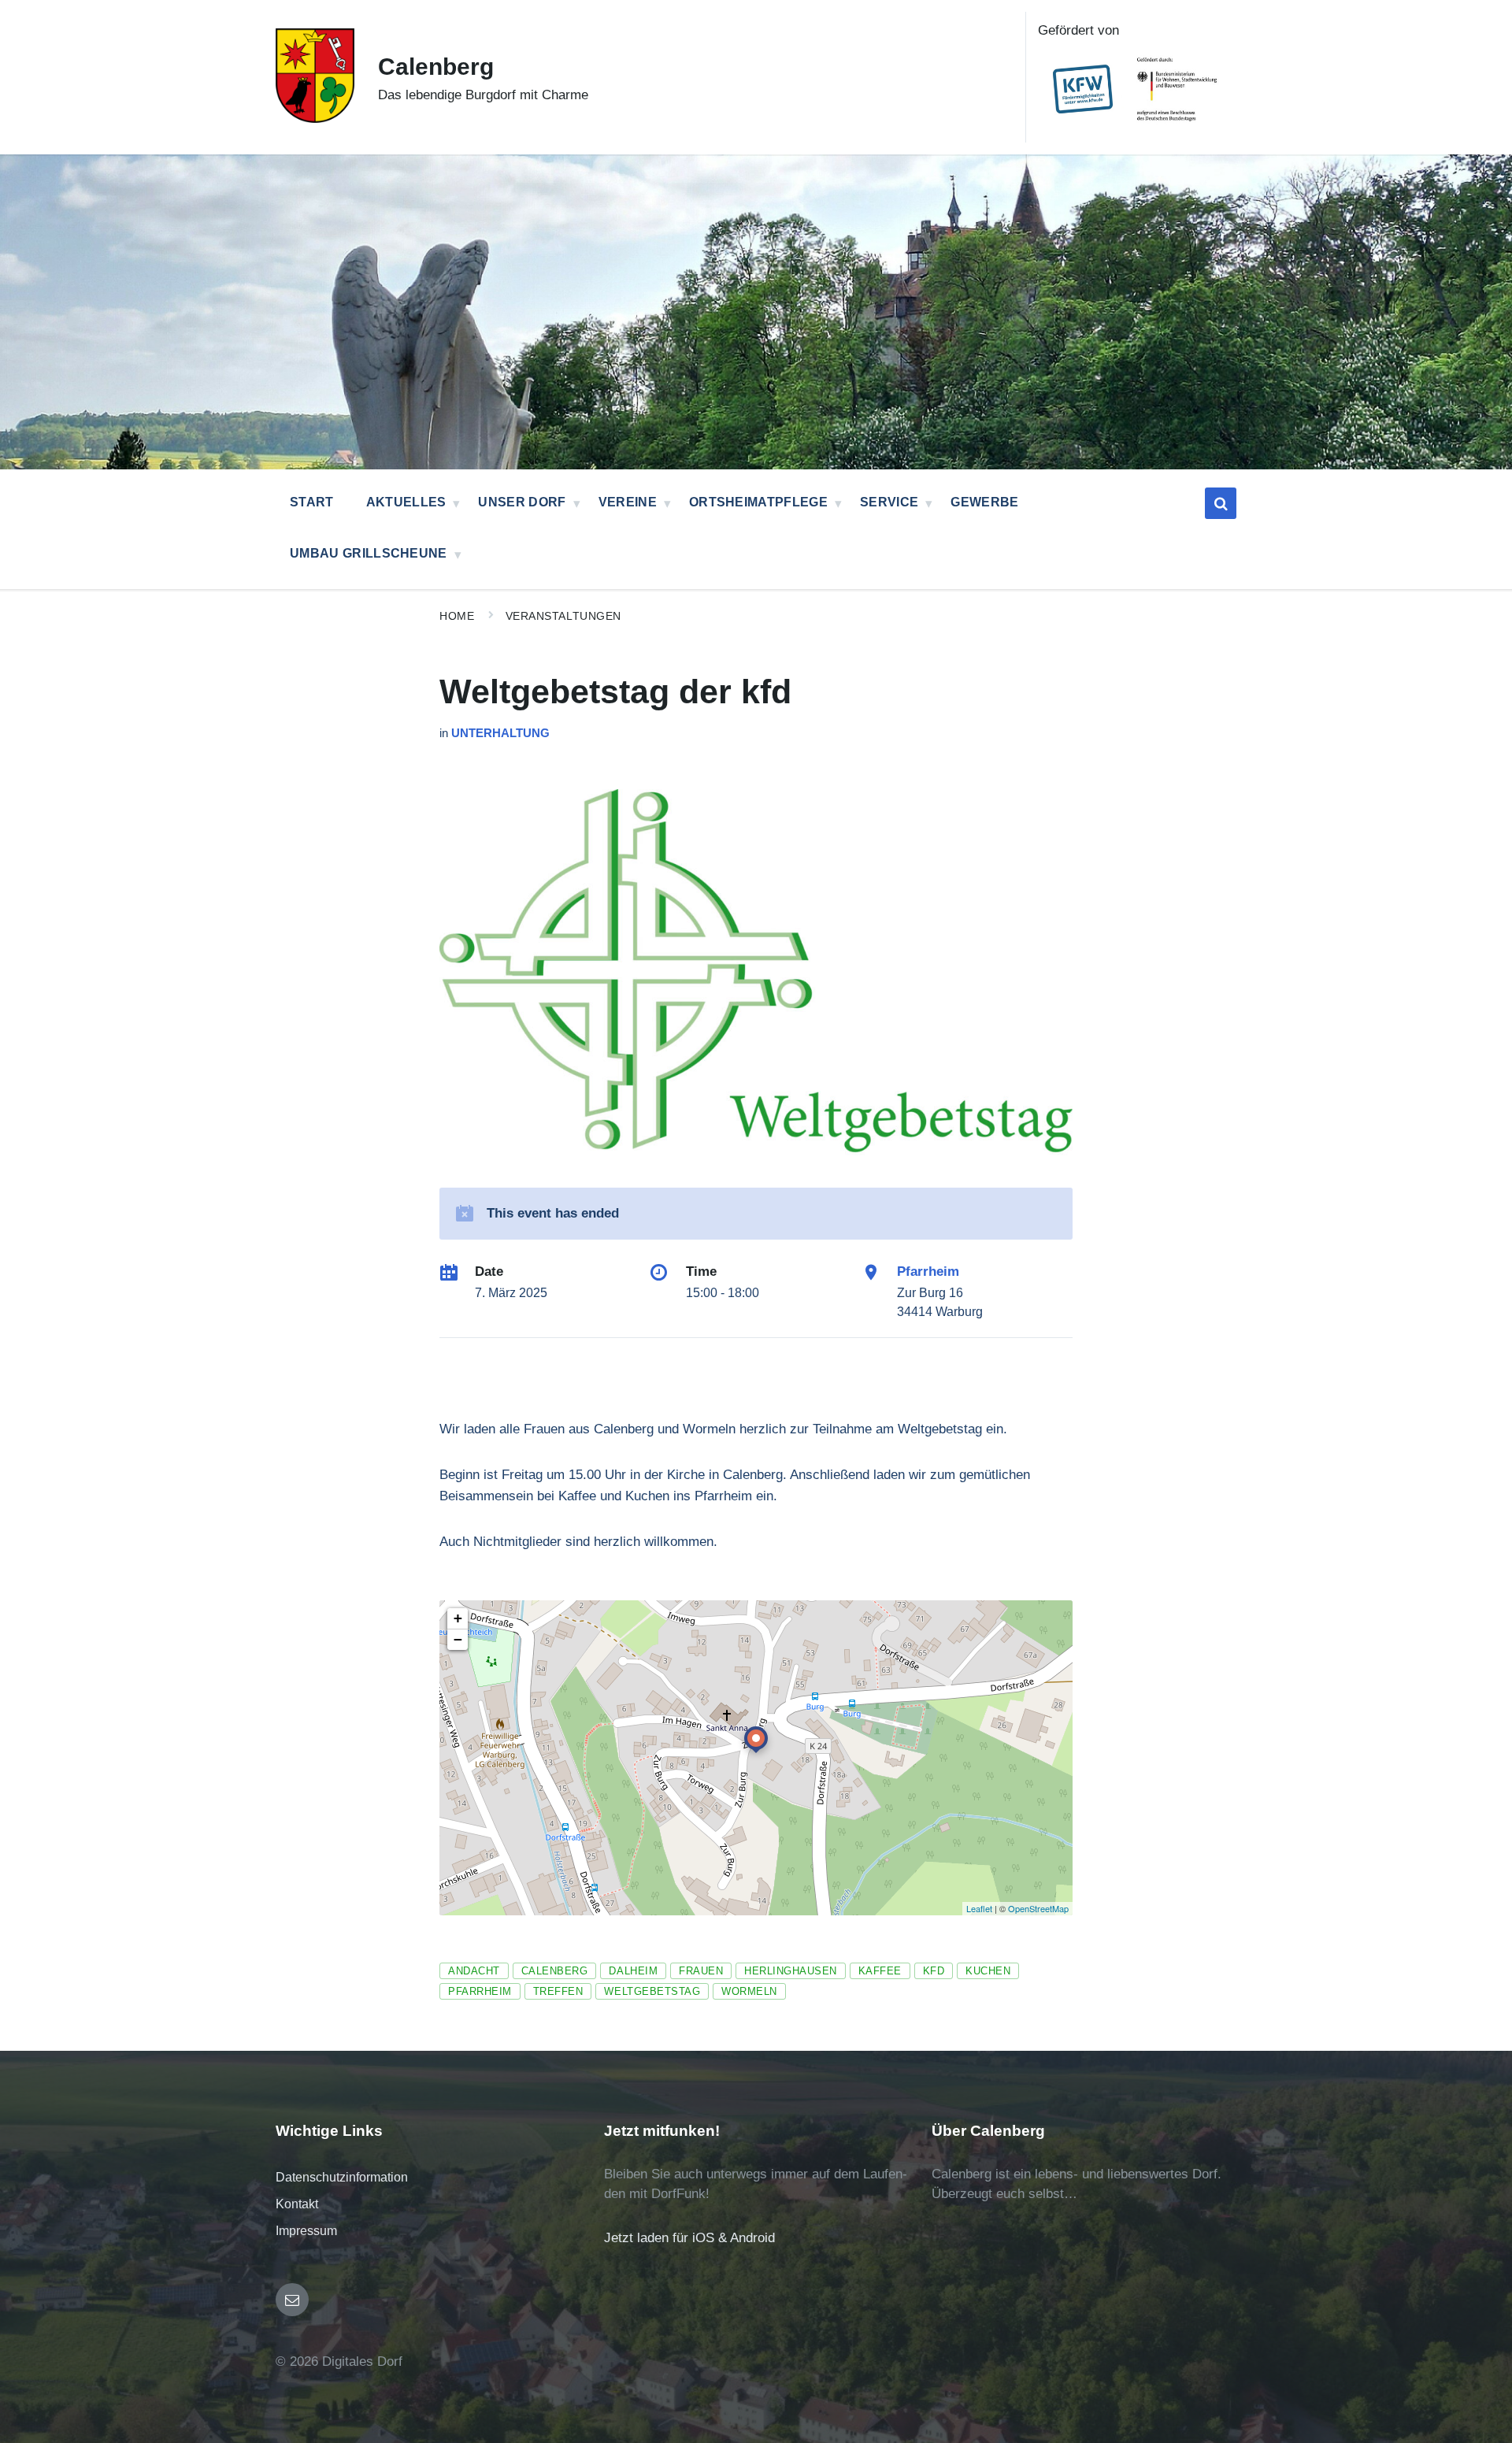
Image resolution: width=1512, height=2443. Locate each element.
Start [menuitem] (312, 502)
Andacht (474, 1971)
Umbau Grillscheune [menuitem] (369, 553)
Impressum (306, 2231)
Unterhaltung (500, 733)
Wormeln (749, 1991)
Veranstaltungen (563, 616)
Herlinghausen (791, 1971)
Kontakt (297, 2204)
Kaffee (880, 1971)
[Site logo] (315, 119)
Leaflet (979, 1908)
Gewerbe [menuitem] (984, 502)
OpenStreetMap (1038, 1908)
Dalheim (633, 1971)
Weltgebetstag (652, 1991)
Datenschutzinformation (342, 2177)
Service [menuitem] (889, 502)
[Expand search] (1221, 503)
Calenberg (436, 67)
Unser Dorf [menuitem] (522, 502)
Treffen (558, 1991)
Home (457, 616)
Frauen (701, 1971)
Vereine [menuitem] (628, 502)
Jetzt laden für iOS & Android (689, 2238)
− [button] (458, 1639)
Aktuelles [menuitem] (406, 502)
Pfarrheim (928, 1272)
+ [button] (458, 1618)
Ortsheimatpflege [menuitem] (758, 502)
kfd (934, 1971)
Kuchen (988, 1971)
